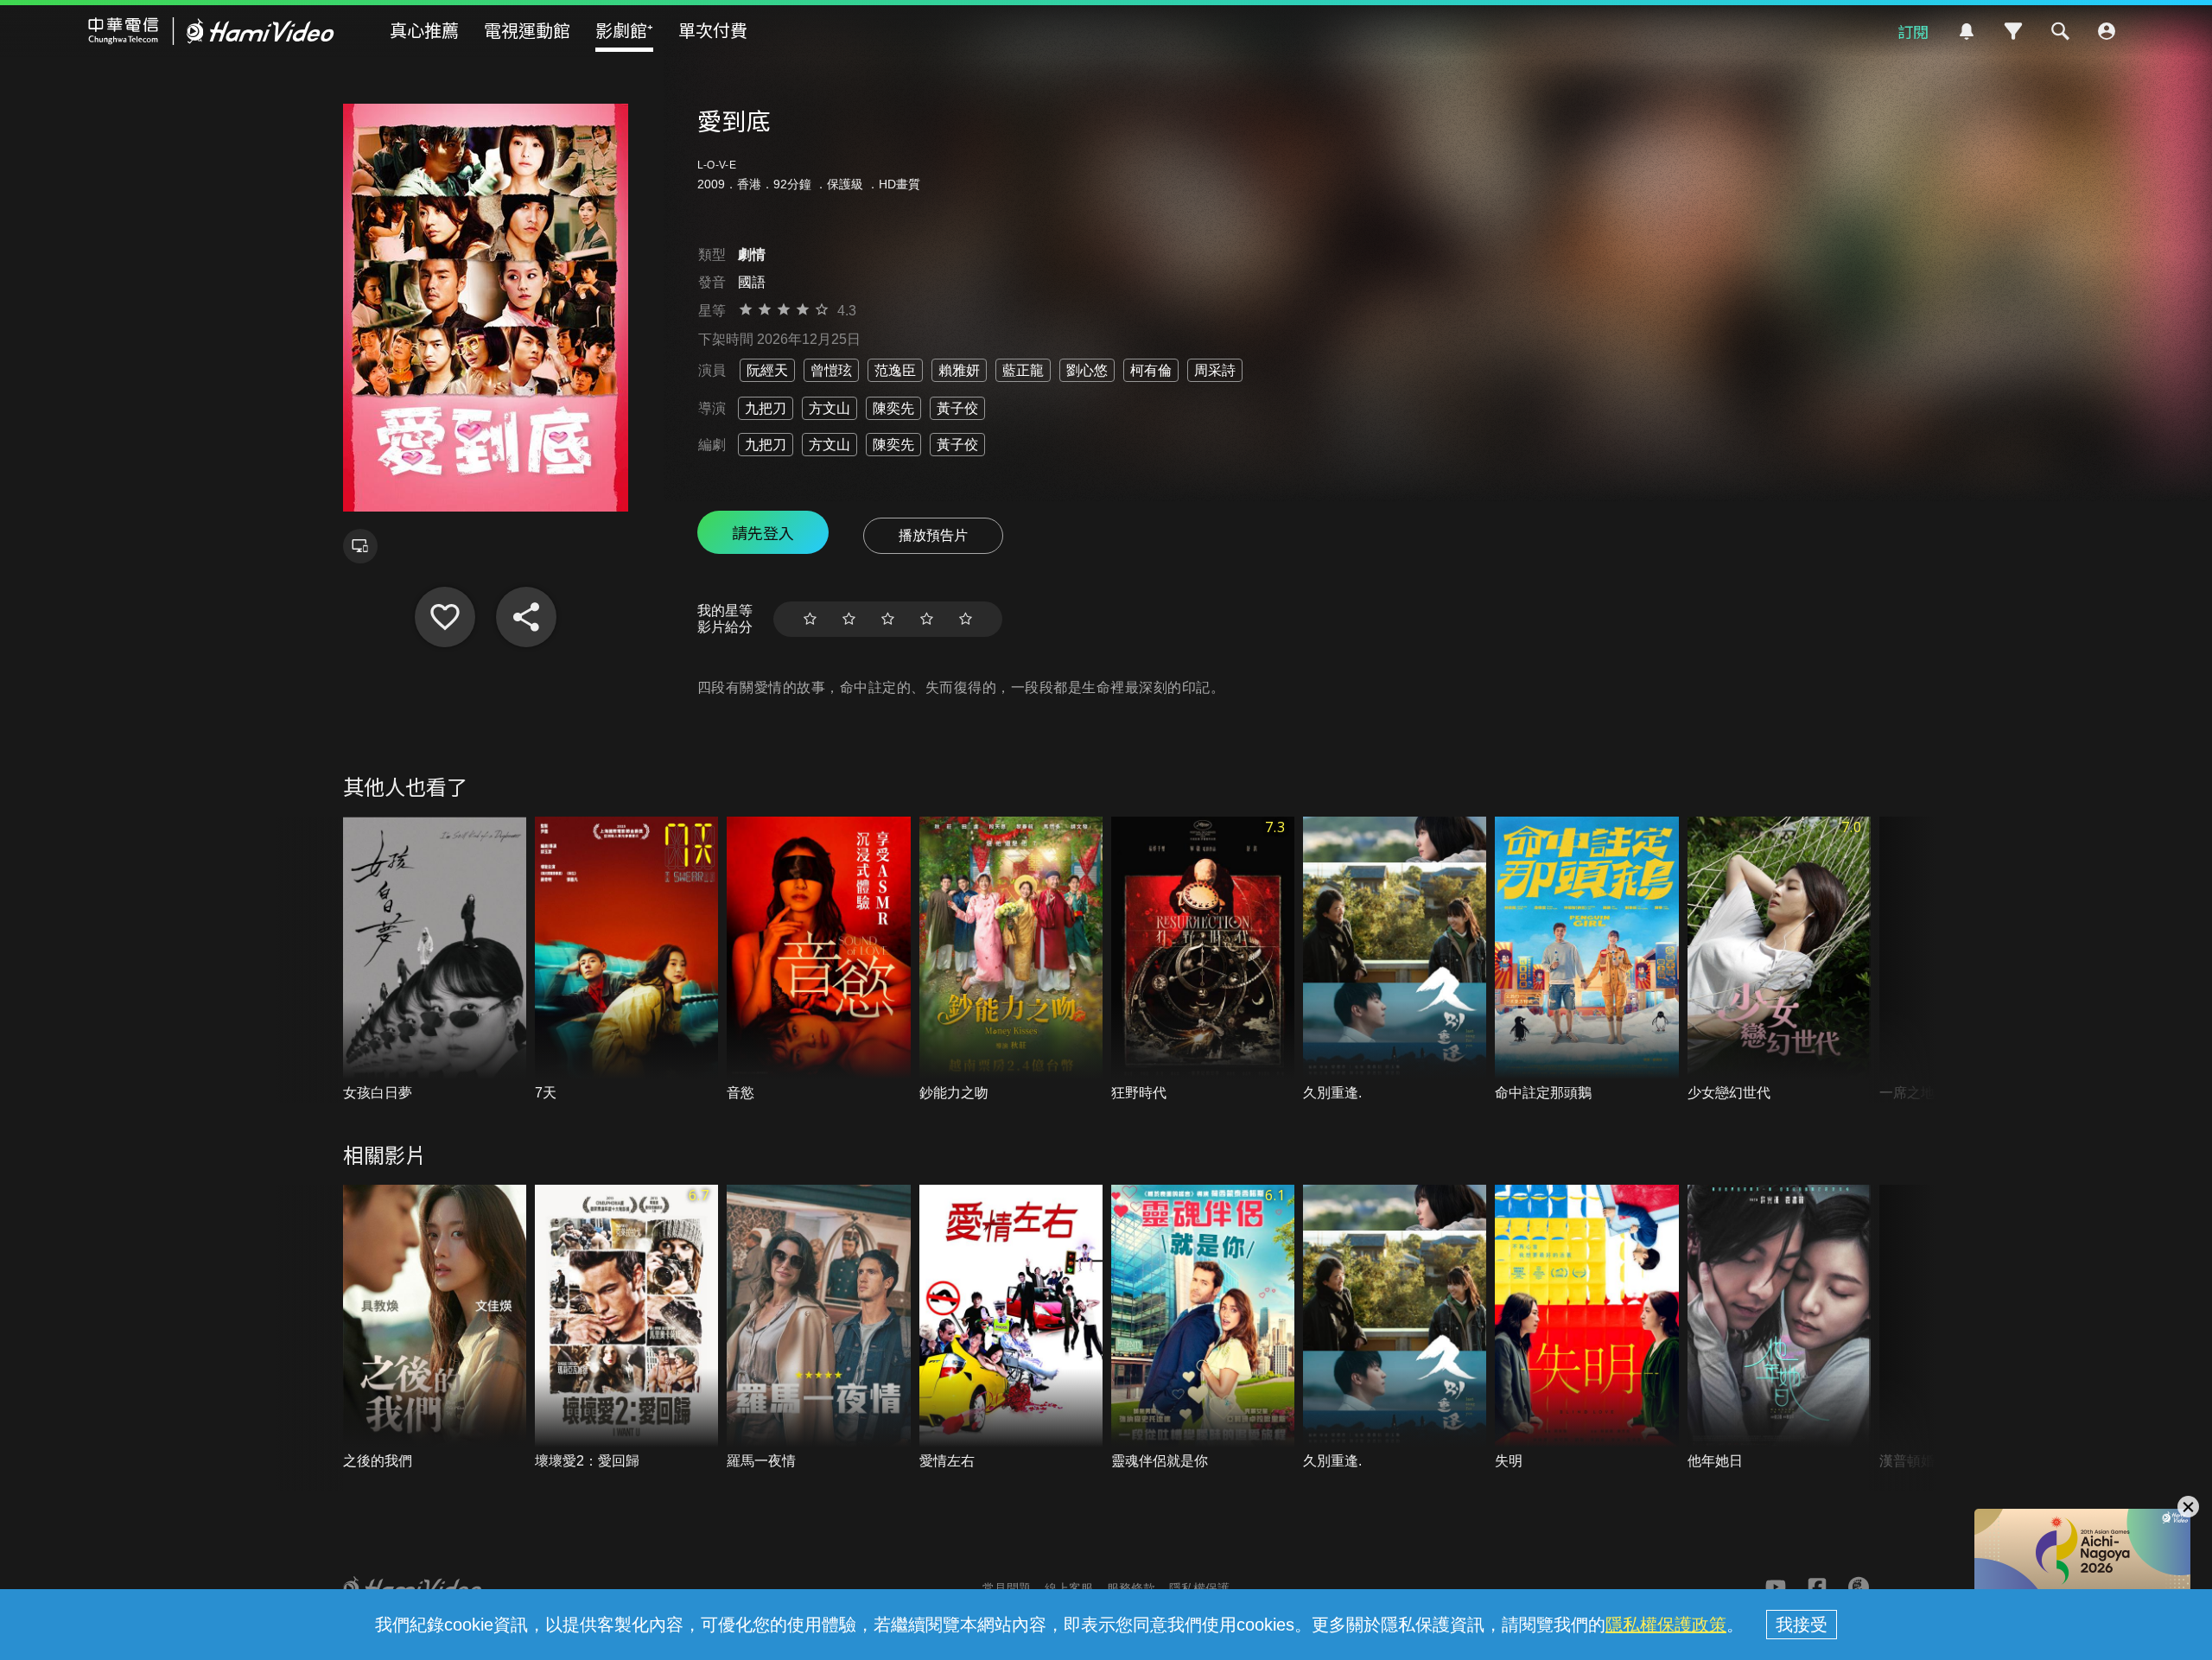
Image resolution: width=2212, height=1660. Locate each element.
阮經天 (767, 370)
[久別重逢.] (1395, 960)
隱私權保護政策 (1666, 1625)
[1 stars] (810, 619)
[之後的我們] (435, 1328)
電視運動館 (527, 30)
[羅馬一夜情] (818, 1328)
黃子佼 (957, 408)
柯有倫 (1151, 370)
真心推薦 (424, 30)
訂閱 (1913, 31)
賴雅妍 (959, 370)
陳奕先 (893, 408)
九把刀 (766, 408)
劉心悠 (1087, 370)
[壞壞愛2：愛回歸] (626, 1328)
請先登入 (763, 532)
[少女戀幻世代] (1779, 960)
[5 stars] (966, 619)
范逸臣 (895, 370)
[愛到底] (445, 617)
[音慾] (818, 960)
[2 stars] (849, 619)
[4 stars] (927, 619)
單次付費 (713, 30)
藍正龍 (1023, 370)
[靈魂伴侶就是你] (1203, 1328)
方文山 (829, 408)
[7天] (626, 960)
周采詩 (1215, 370)
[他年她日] (1779, 1328)
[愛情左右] (1011, 1328)
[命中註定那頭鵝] (1586, 960)
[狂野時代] (1203, 960)
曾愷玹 (831, 370)
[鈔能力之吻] (1011, 960)
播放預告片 (933, 535)
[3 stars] (888, 619)
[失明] (1586, 1328)
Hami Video (211, 31)
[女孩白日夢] (435, 960)
